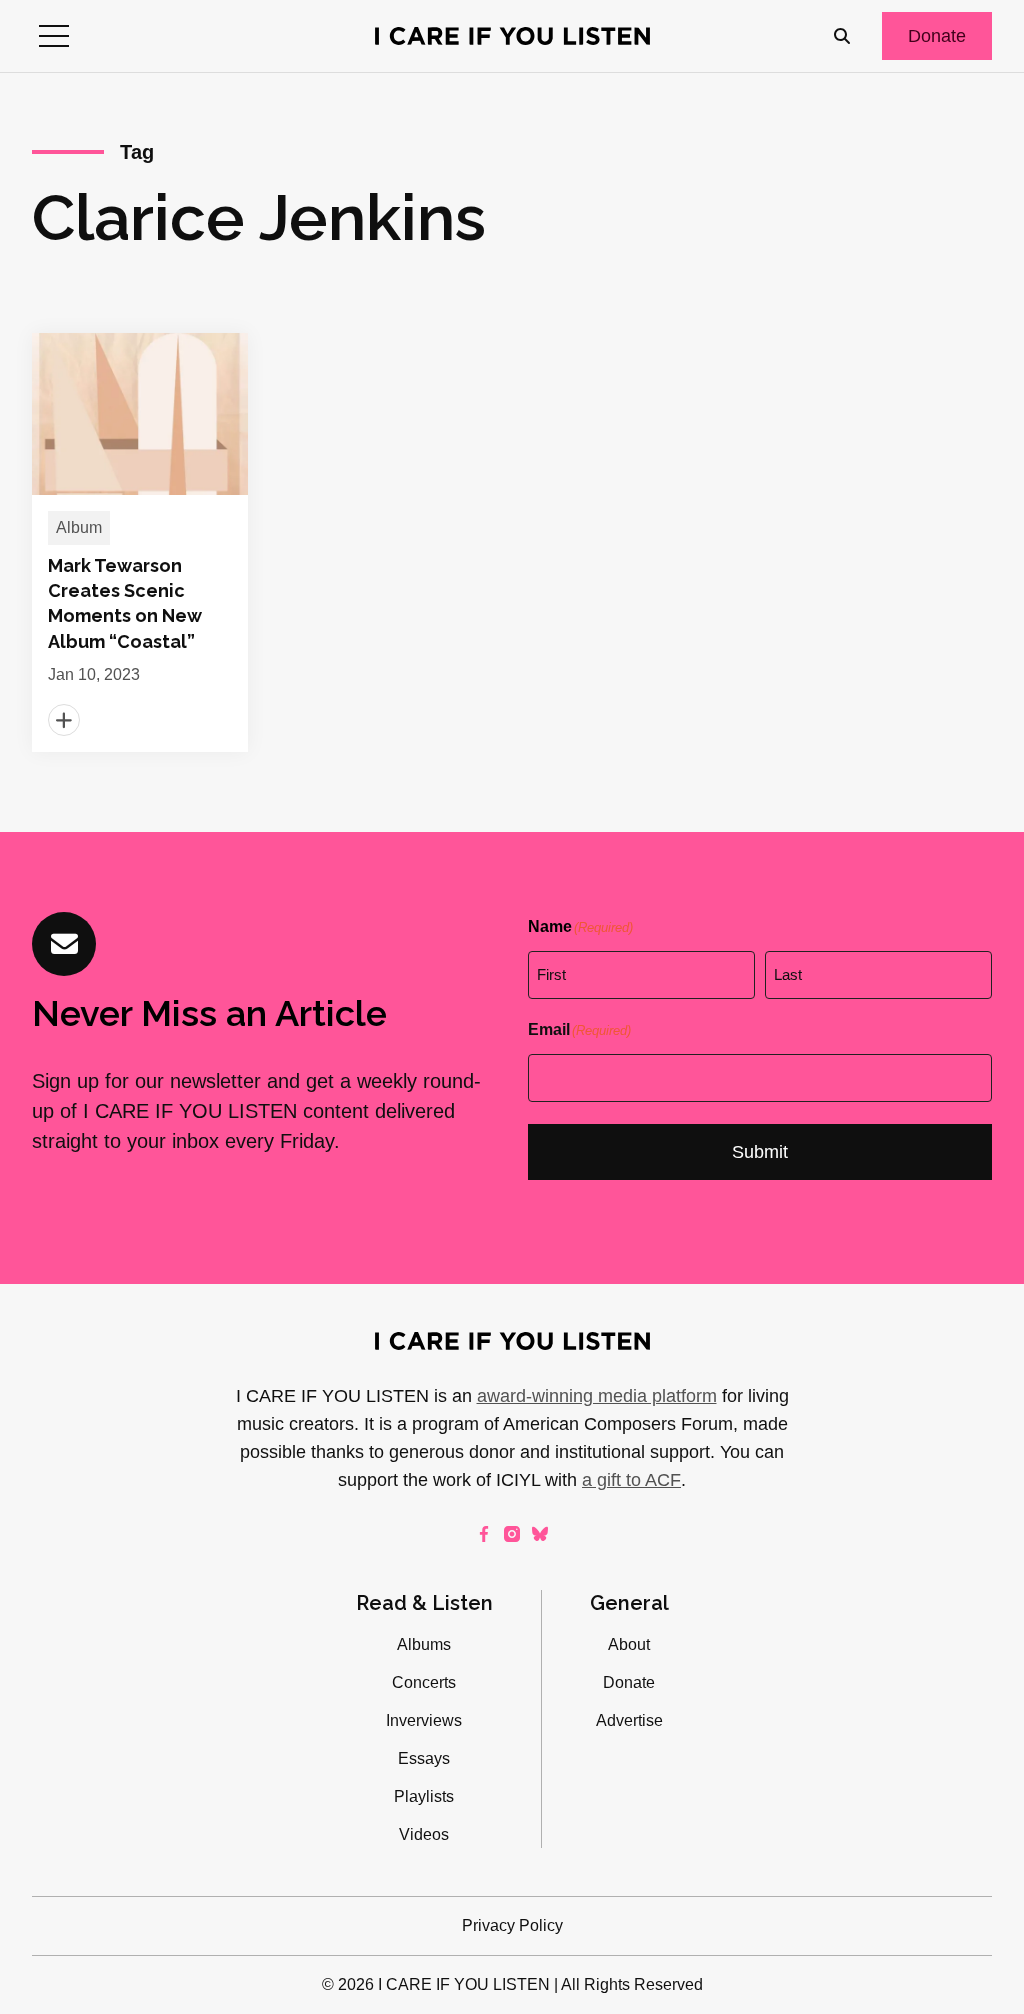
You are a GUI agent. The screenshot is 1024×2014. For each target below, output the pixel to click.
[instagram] (512, 1534)
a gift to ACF (631, 1480)
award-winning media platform (597, 1396)
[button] (54, 36)
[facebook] (484, 1534)
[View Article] (140, 542)
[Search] (842, 36)
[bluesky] (540, 1534)
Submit (760, 1152)
